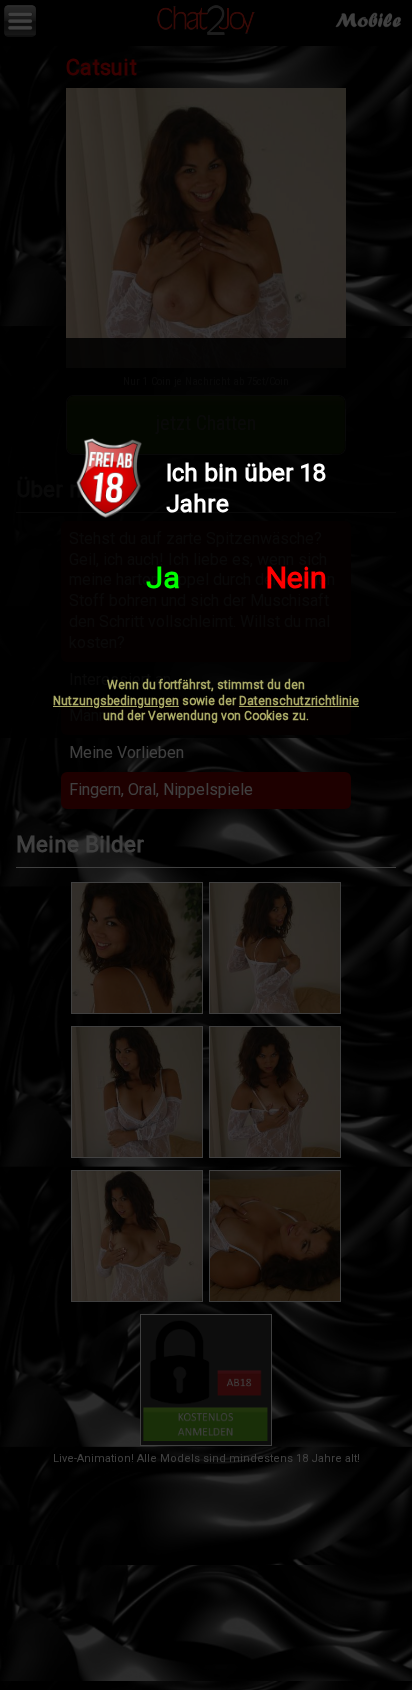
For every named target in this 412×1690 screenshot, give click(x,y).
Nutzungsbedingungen (116, 701)
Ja (163, 577)
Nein (296, 577)
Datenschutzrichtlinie (299, 701)
